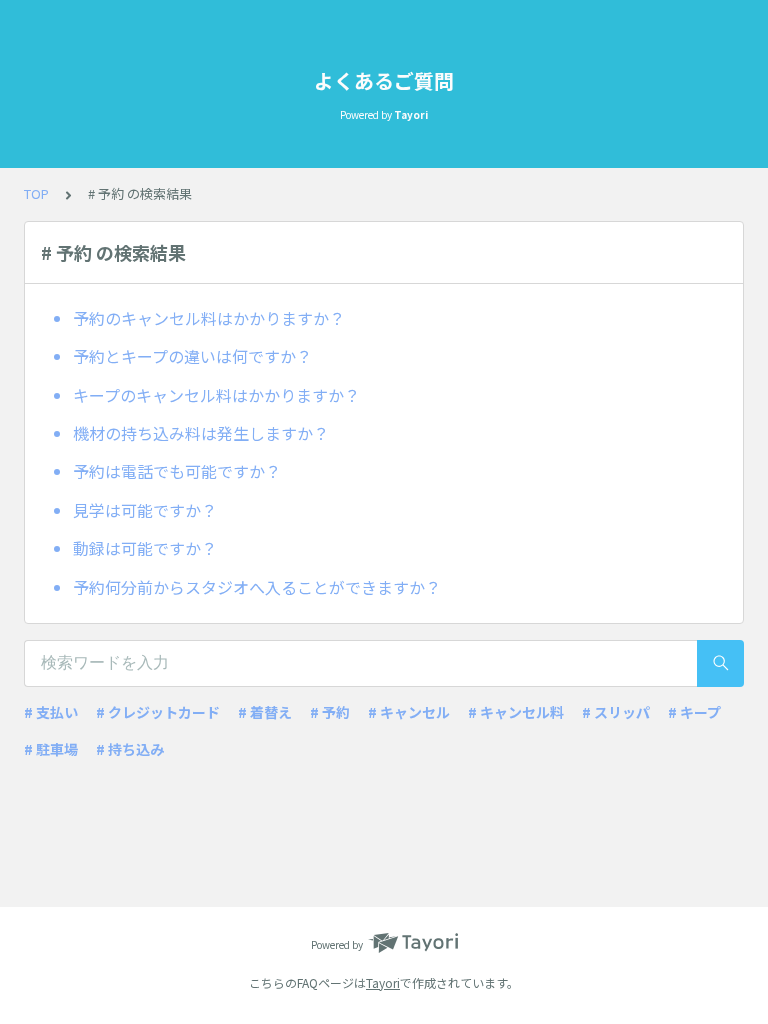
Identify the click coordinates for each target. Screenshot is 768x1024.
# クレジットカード (158, 712)
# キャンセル (409, 712)
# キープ (694, 712)
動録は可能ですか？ (145, 548)
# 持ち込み (130, 749)
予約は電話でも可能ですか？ (177, 471)
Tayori (383, 982)
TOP (36, 193)
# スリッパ (616, 712)
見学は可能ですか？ (145, 510)
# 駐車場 (51, 749)
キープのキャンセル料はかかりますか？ (216, 395)
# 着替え (265, 712)
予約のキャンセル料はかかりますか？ (209, 318)
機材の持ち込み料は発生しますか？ (201, 433)
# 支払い (51, 712)
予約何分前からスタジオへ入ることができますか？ (257, 587)
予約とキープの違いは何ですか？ (192, 356)
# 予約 (330, 712)
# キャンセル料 (516, 712)
